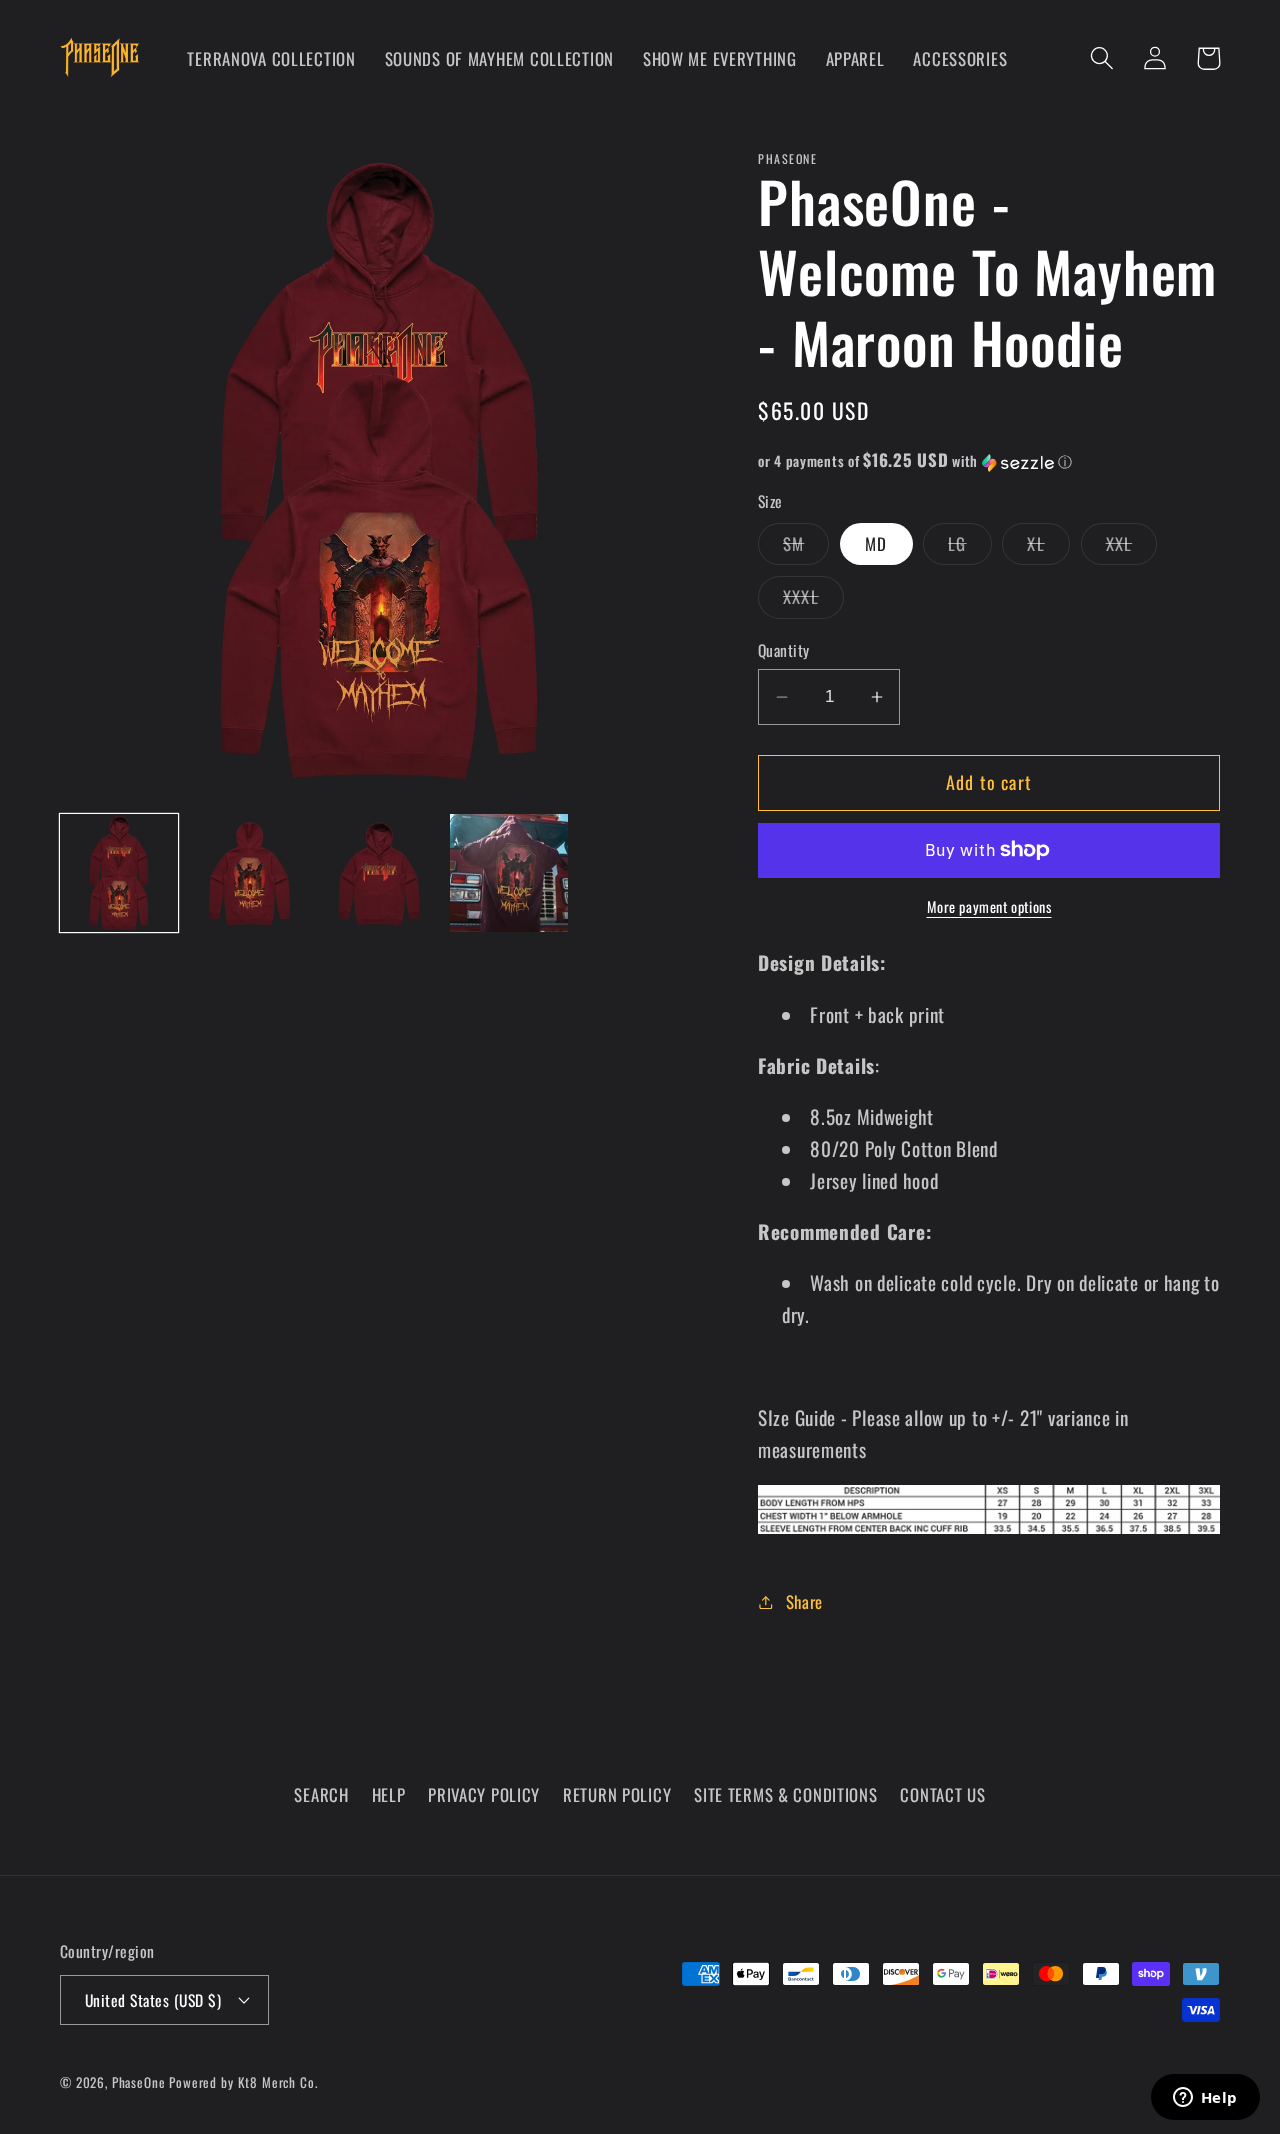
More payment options (989, 907)
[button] (1102, 58)
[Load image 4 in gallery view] (509, 873)
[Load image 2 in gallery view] (249, 873)
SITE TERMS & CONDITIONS (786, 1794)
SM (806, 548)
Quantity (784, 650)
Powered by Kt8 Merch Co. (243, 2082)
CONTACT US (942, 1794)
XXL (1132, 548)
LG (969, 548)
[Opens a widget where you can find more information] (1205, 2099)
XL (1048, 548)
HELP (389, 1794)
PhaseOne (141, 2082)
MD (876, 543)
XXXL (813, 601)
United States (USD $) (153, 2000)
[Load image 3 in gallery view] (379, 873)
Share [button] (804, 1601)
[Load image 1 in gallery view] (119, 873)
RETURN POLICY (617, 1794)
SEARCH (321, 1794)
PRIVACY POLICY (484, 1794)
